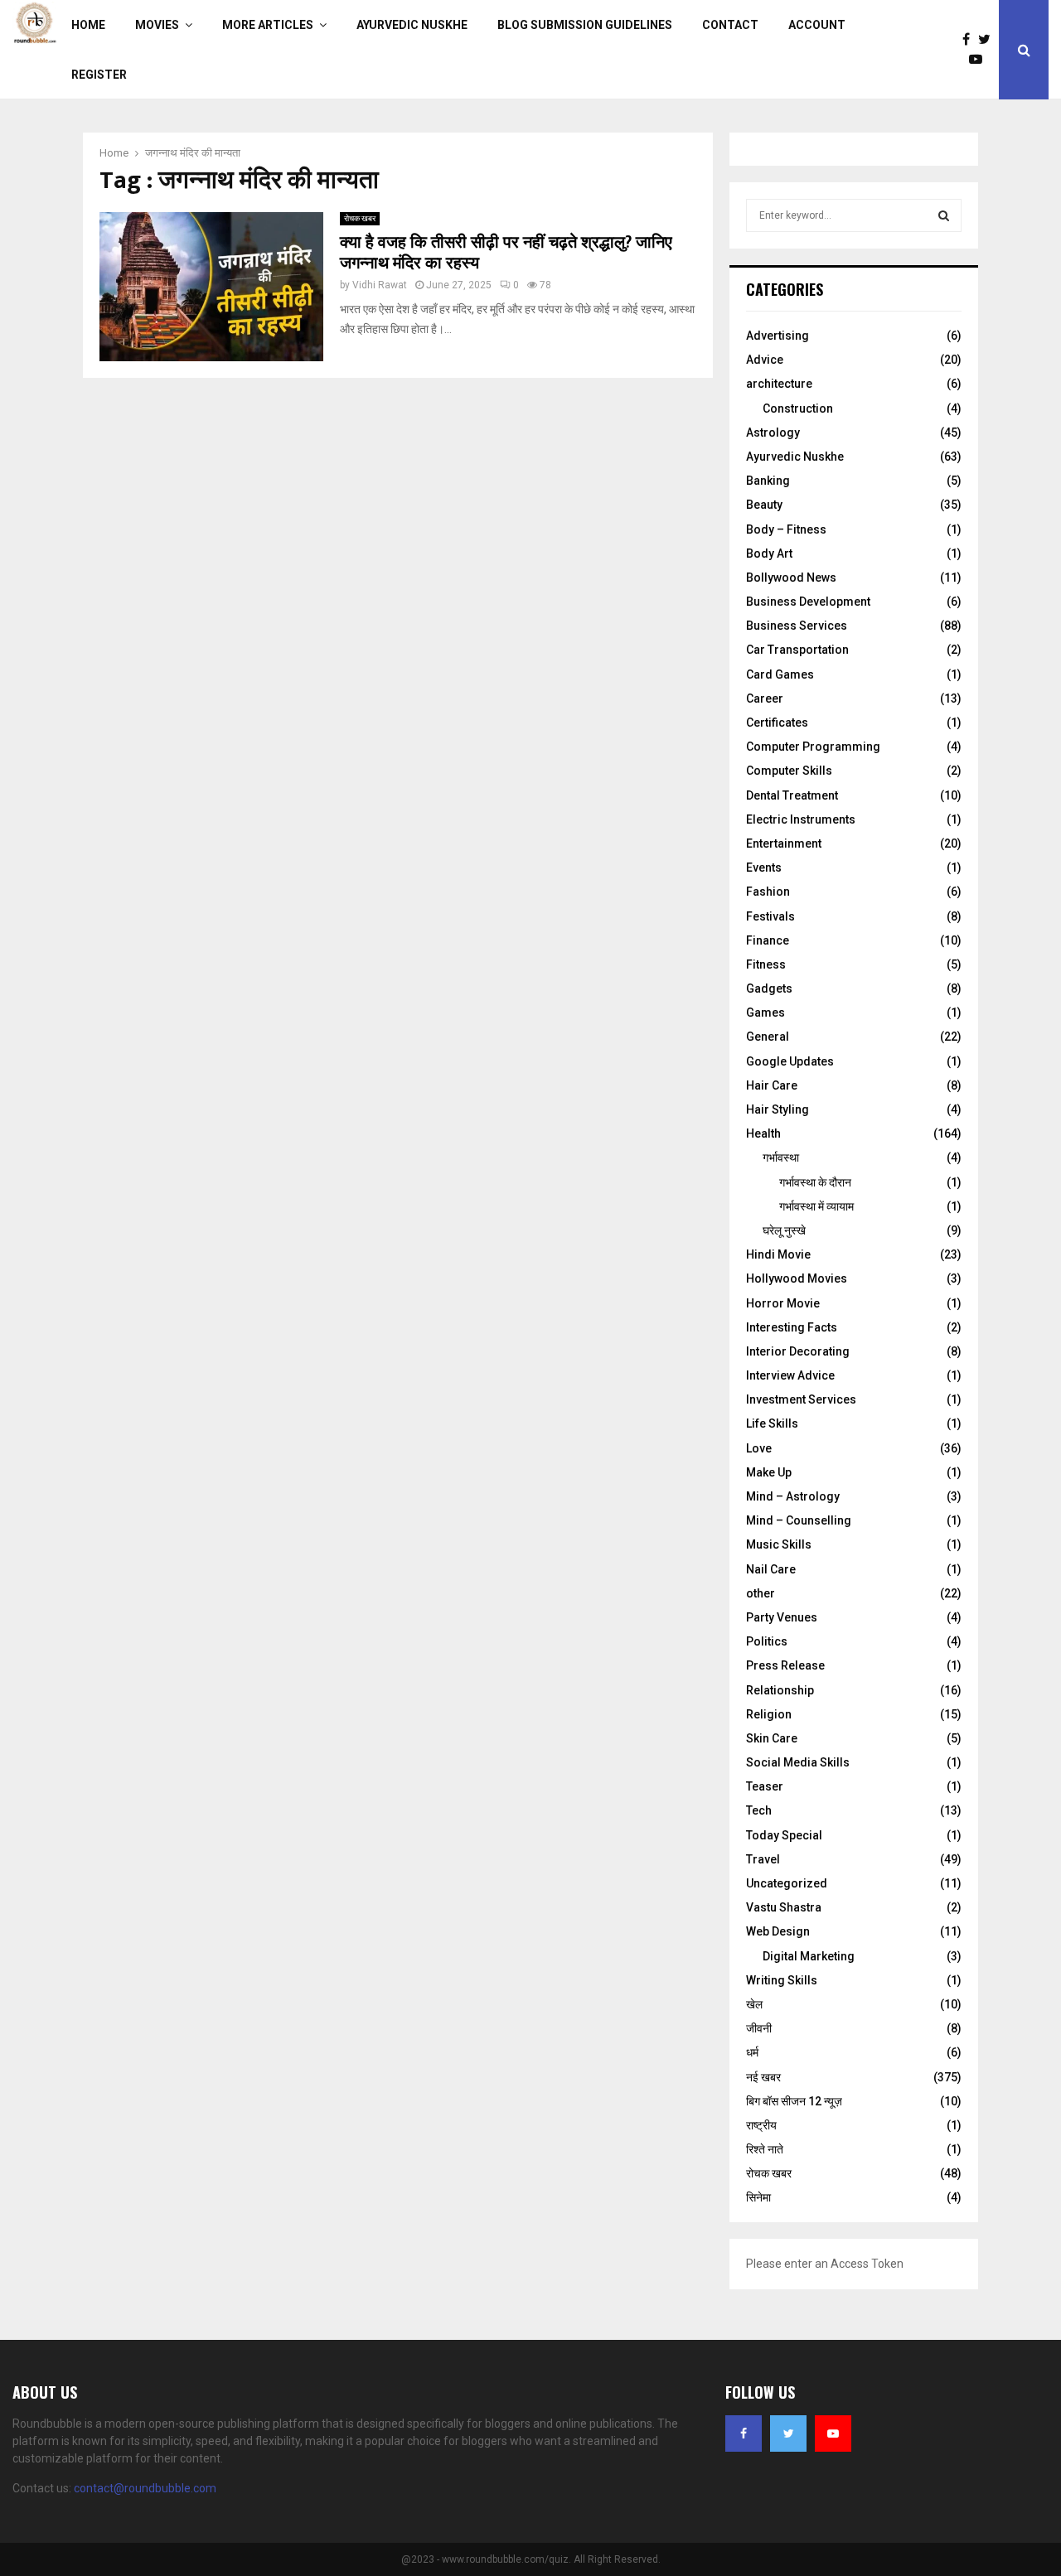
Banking (768, 481)
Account (817, 25)
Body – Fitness (786, 529)
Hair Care (772, 1085)
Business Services (797, 626)
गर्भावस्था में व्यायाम (816, 1206)
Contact (730, 25)
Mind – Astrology (793, 1496)
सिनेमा (758, 2197)
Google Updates (790, 1061)
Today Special (784, 1835)
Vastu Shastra (784, 1907)
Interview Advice (790, 1375)
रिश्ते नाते (765, 2149)
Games (765, 1013)
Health (763, 1133)
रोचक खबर (360, 218)
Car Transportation (797, 650)
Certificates (777, 723)
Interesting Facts (792, 1327)
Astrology (773, 433)
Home (88, 25)
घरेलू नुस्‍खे (784, 1230)
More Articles (268, 25)
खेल (754, 2004)
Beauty (764, 505)
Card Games (780, 674)
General (768, 1037)
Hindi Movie (778, 1254)
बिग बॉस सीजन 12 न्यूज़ (794, 2101)
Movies (157, 25)
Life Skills (772, 1423)
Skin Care (772, 1738)
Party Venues (782, 1617)
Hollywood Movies (797, 1278)
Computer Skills (789, 771)
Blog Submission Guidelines (585, 25)
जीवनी (759, 2028)
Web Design (778, 1931)
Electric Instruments (801, 819)
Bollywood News (791, 578)
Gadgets (769, 988)
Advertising (778, 336)
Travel (763, 1859)
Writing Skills (782, 1980)
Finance (768, 940)
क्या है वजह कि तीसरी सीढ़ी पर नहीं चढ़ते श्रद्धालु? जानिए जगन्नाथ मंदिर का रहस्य (506, 253)
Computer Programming (813, 747)
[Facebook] (970, 40)
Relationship (780, 1690)
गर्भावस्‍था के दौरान (815, 1182)
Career (765, 698)
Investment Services (801, 1399)
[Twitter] (988, 40)
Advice (765, 360)
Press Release (785, 1665)
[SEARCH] (944, 215)
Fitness (766, 964)
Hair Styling (778, 1109)
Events (764, 868)
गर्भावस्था (781, 1158)
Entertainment (784, 843)
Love (759, 1448)
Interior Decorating (798, 1351)
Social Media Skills (798, 1762)
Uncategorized (787, 1883)
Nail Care (771, 1569)
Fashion (768, 892)
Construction (798, 408)
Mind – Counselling (799, 1520)
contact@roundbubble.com (145, 2488)
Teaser (765, 1786)
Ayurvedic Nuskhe (412, 25)
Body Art (769, 553)
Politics (767, 1641)
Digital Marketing (809, 1956)
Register (99, 75)
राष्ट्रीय (761, 2125)
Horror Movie (783, 1303)
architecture (779, 384)
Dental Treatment (792, 795)
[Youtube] (980, 60)
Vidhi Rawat (380, 285)
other (761, 1593)
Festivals (770, 916)
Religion (769, 1714)
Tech (759, 1810)
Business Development (808, 602)
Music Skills (779, 1544)
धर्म (752, 2052)
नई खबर (763, 2077)
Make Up (769, 1472)
